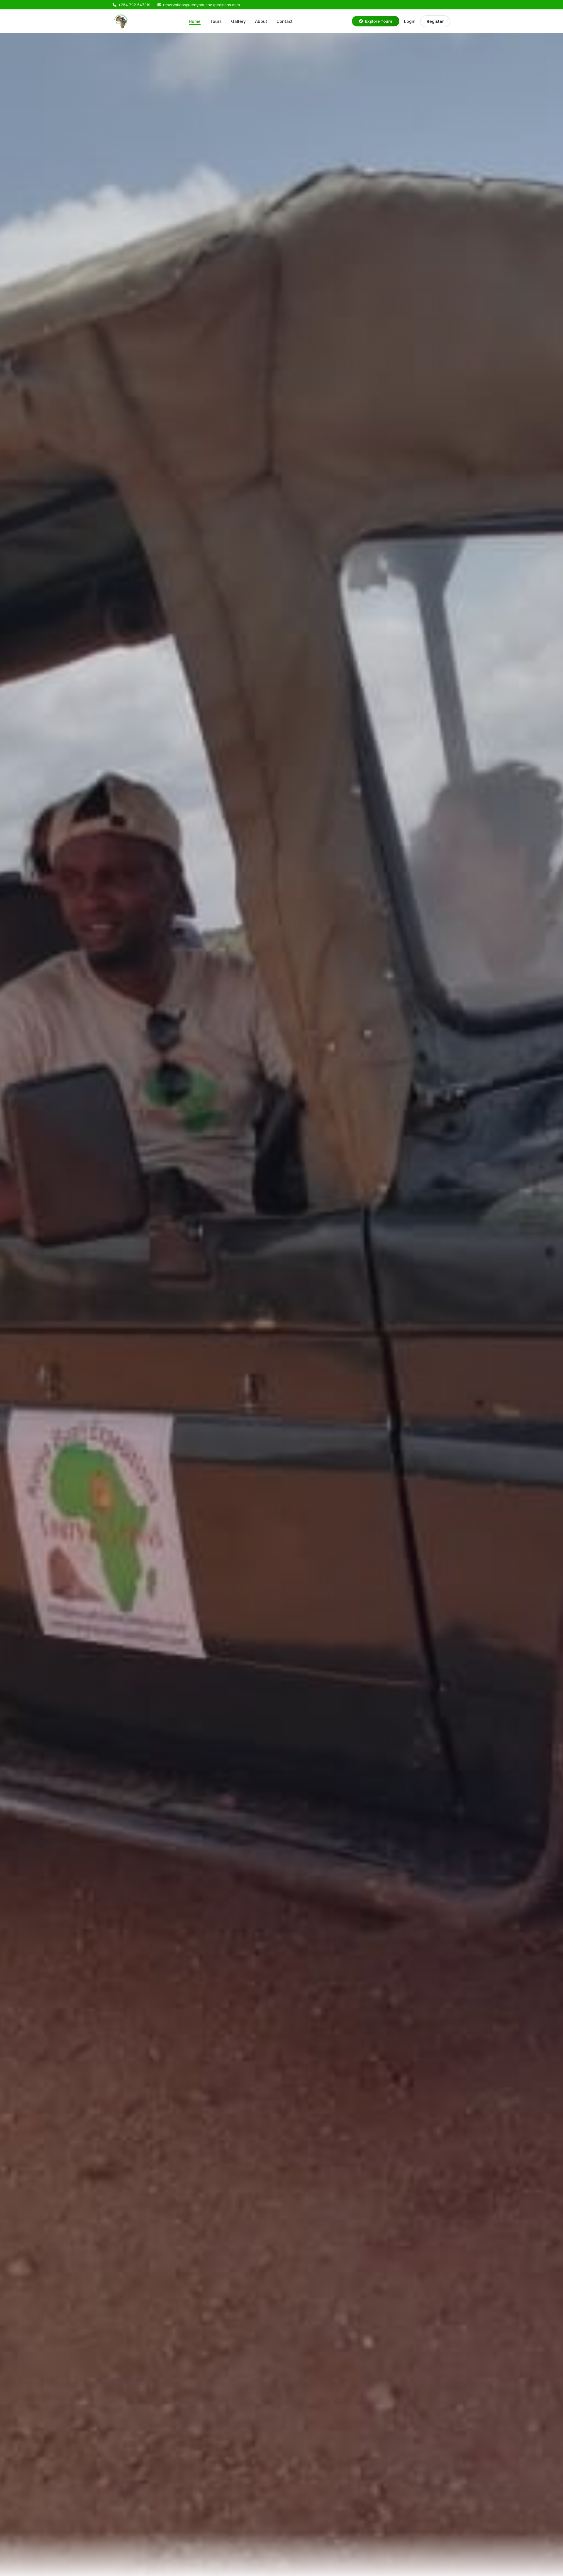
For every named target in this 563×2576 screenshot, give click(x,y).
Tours (216, 21)
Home (195, 21)
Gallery (238, 21)
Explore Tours (379, 21)
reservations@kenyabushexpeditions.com (201, 5)
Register (435, 21)
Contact (285, 21)
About (261, 21)
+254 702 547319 (134, 5)
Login (410, 21)
